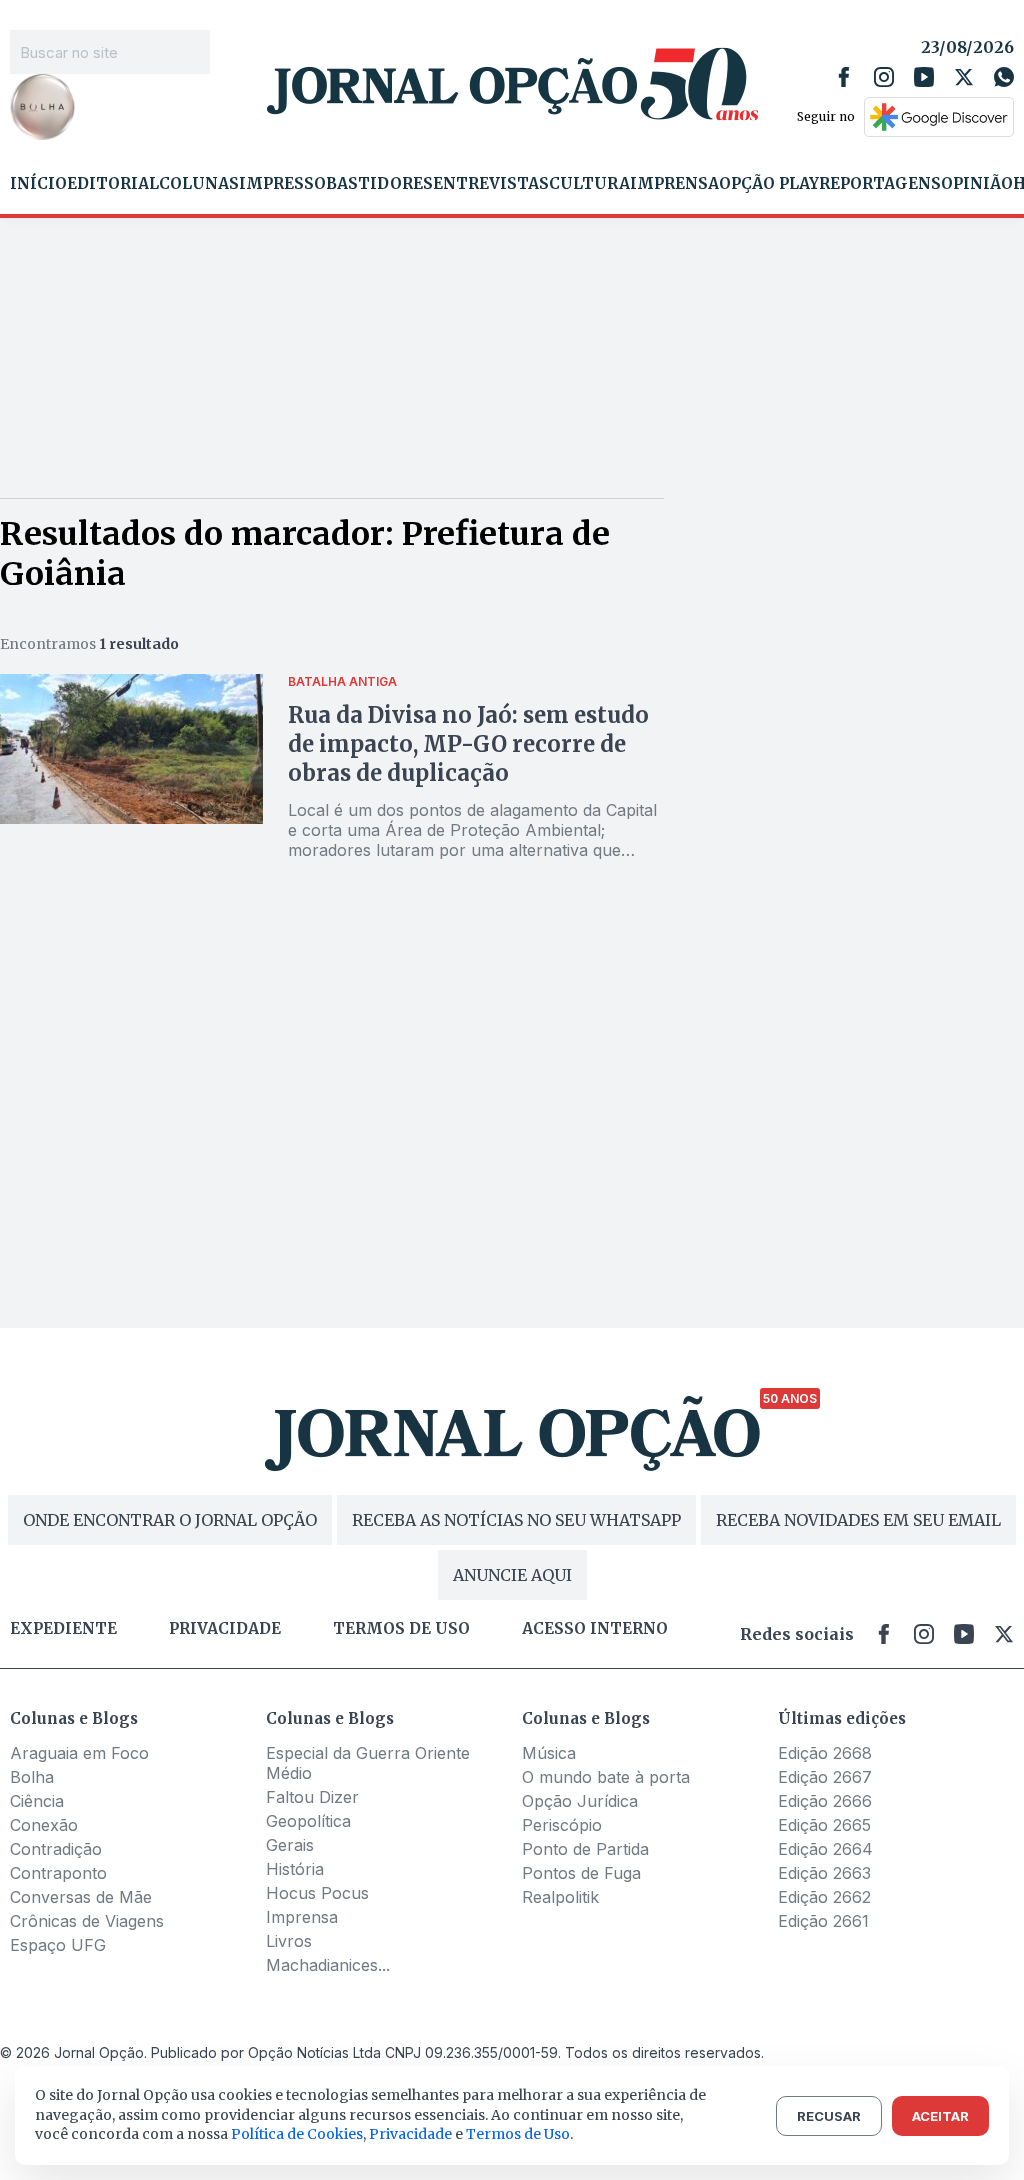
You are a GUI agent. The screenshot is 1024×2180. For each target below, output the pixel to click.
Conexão (44, 1825)
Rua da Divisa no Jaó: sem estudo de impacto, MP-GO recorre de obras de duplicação (468, 744)
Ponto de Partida (585, 1849)
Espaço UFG (58, 1945)
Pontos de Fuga (581, 1873)
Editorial (113, 184)
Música (549, 1753)
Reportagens (880, 184)
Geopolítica (308, 1821)
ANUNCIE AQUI (512, 1575)
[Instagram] (884, 77)
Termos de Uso (518, 2134)
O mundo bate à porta (606, 1777)
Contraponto (58, 1873)
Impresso (282, 184)
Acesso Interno (595, 1629)
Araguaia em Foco (79, 1753)
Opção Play (769, 184)
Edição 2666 (825, 1801)
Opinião (977, 184)
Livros (289, 1941)
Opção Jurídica (580, 1801)
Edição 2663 (824, 1873)
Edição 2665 (824, 1825)
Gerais (290, 1845)
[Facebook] (844, 77)
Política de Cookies (297, 2134)
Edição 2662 (824, 1897)
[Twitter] (964, 77)
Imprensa (674, 184)
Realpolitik (560, 1897)
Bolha (32, 1777)
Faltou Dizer (312, 1797)
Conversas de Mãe (81, 1897)
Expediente (63, 1629)
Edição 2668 (825, 1753)
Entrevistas (491, 184)
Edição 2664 (825, 1849)
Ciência (37, 1801)
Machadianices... (328, 1965)
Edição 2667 (825, 1777)
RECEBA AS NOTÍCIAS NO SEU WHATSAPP (516, 1520)
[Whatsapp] (1004, 77)
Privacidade (225, 1629)
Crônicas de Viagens (87, 1921)
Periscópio (562, 1825)
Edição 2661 (823, 1921)
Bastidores (379, 184)
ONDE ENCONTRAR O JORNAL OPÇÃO (170, 1520)
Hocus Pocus (317, 1893)
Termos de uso (401, 1629)
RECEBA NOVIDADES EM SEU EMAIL (858, 1520)
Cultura (589, 184)
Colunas (199, 184)
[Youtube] (924, 77)
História (295, 1869)
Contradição (56, 1849)
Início (38, 184)
